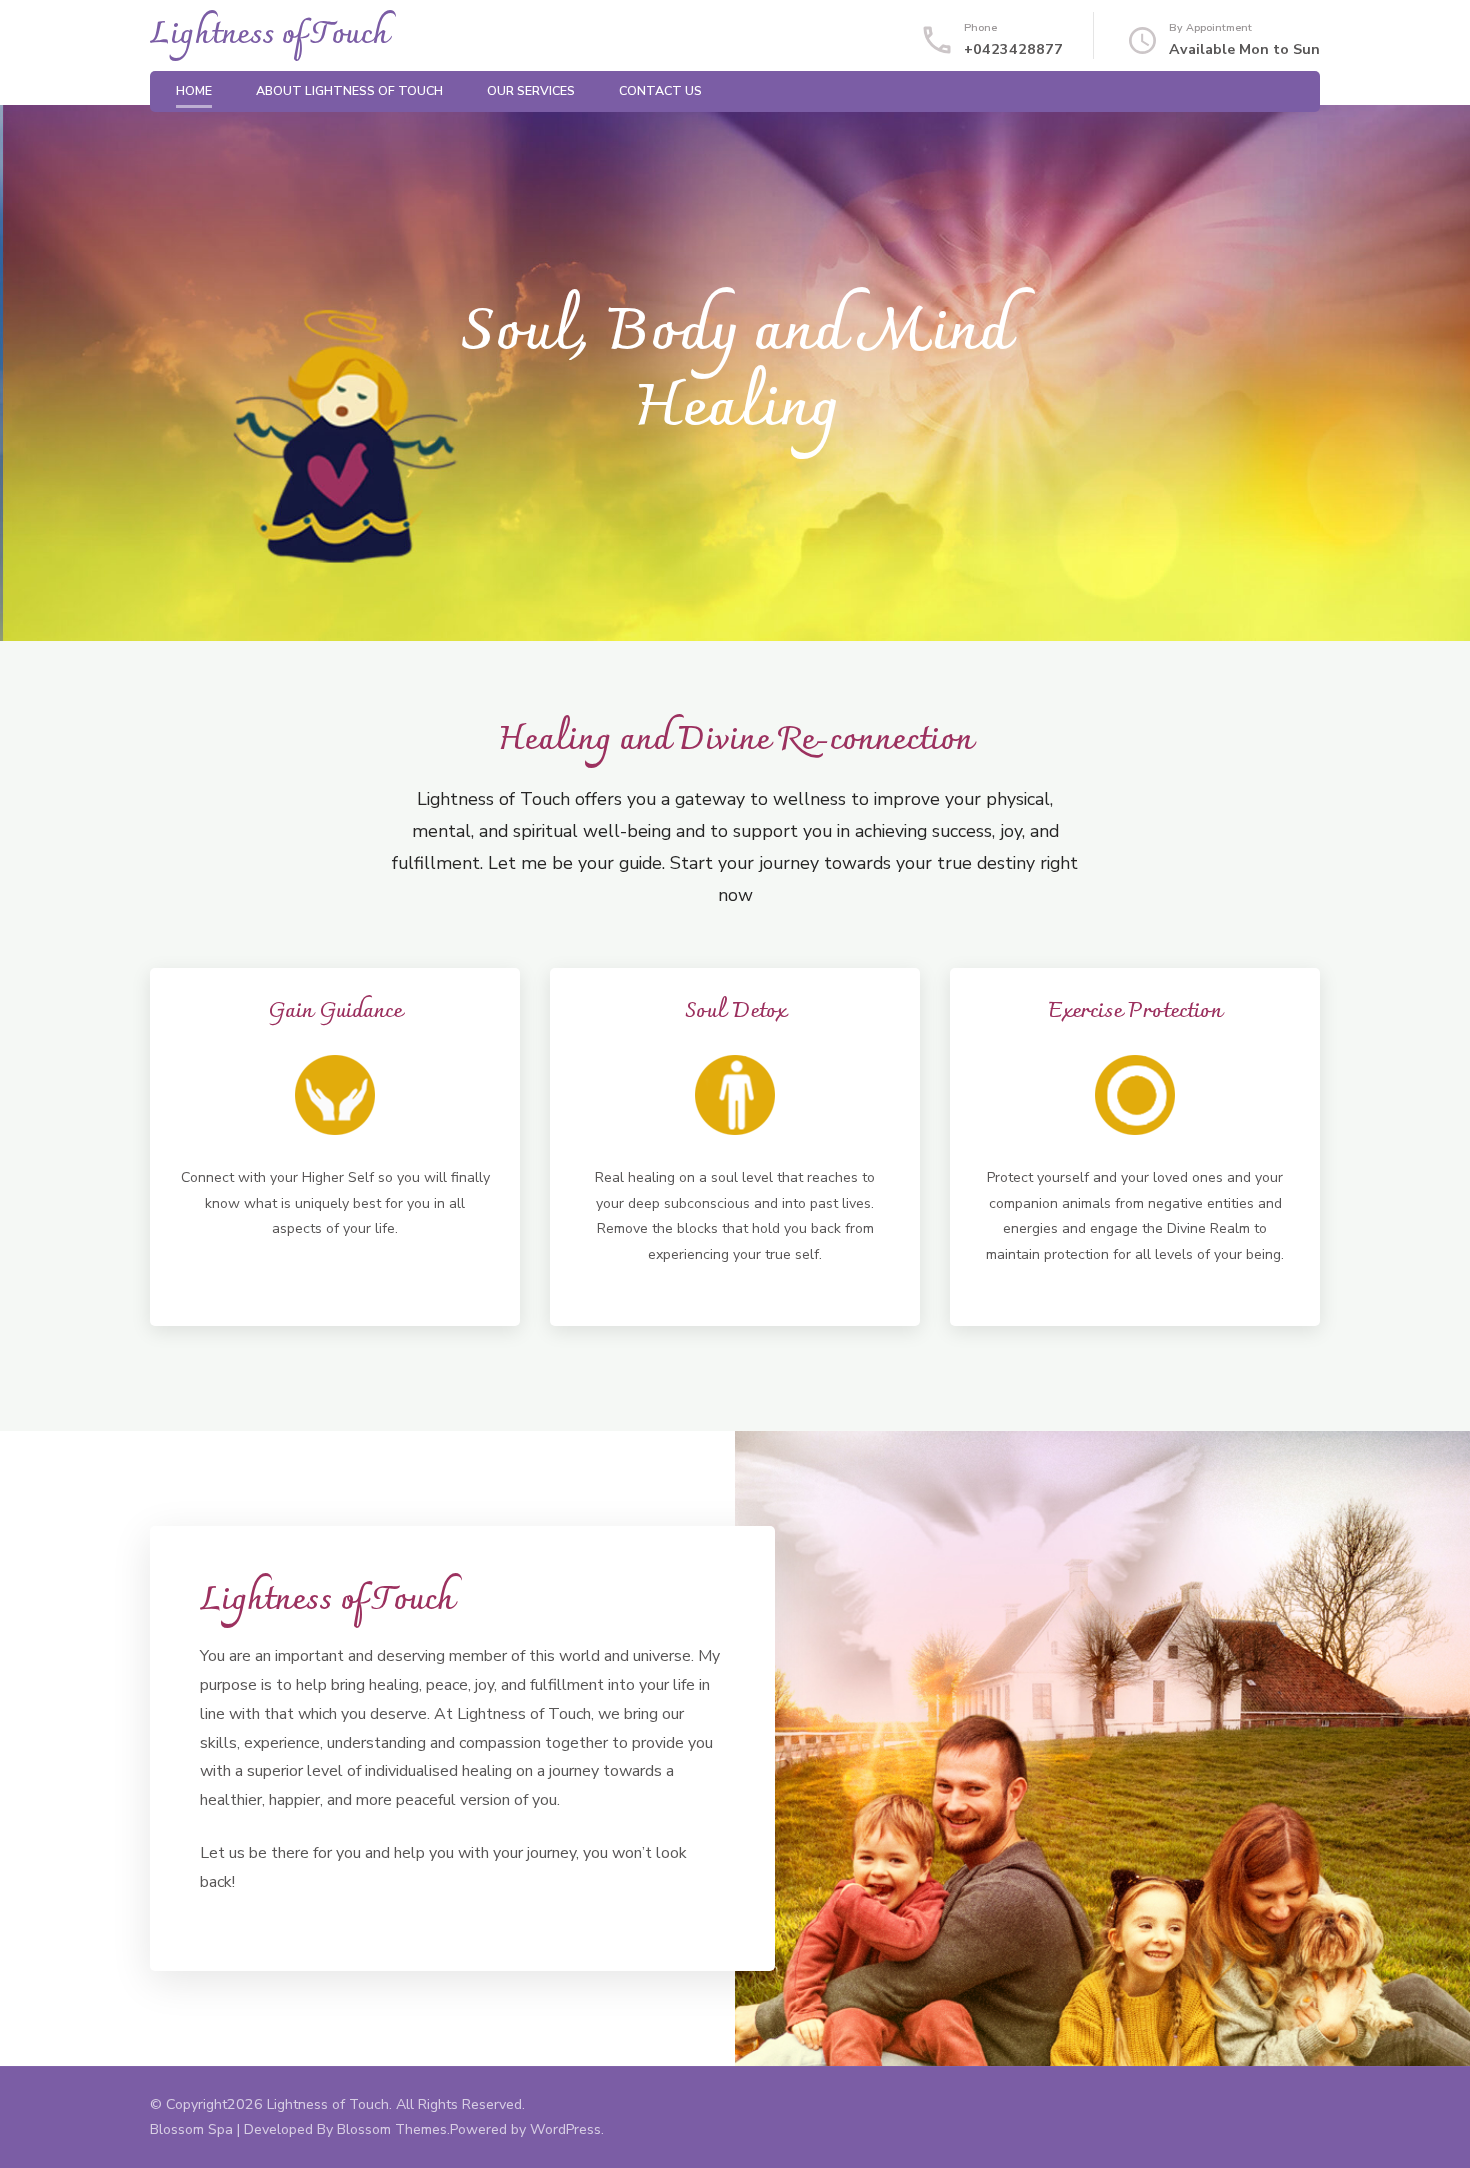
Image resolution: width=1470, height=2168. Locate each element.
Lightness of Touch (269, 35)
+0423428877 (1013, 49)
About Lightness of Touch (349, 90)
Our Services (531, 90)
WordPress (565, 2129)
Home (194, 90)
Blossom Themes (392, 2129)
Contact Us (660, 90)
